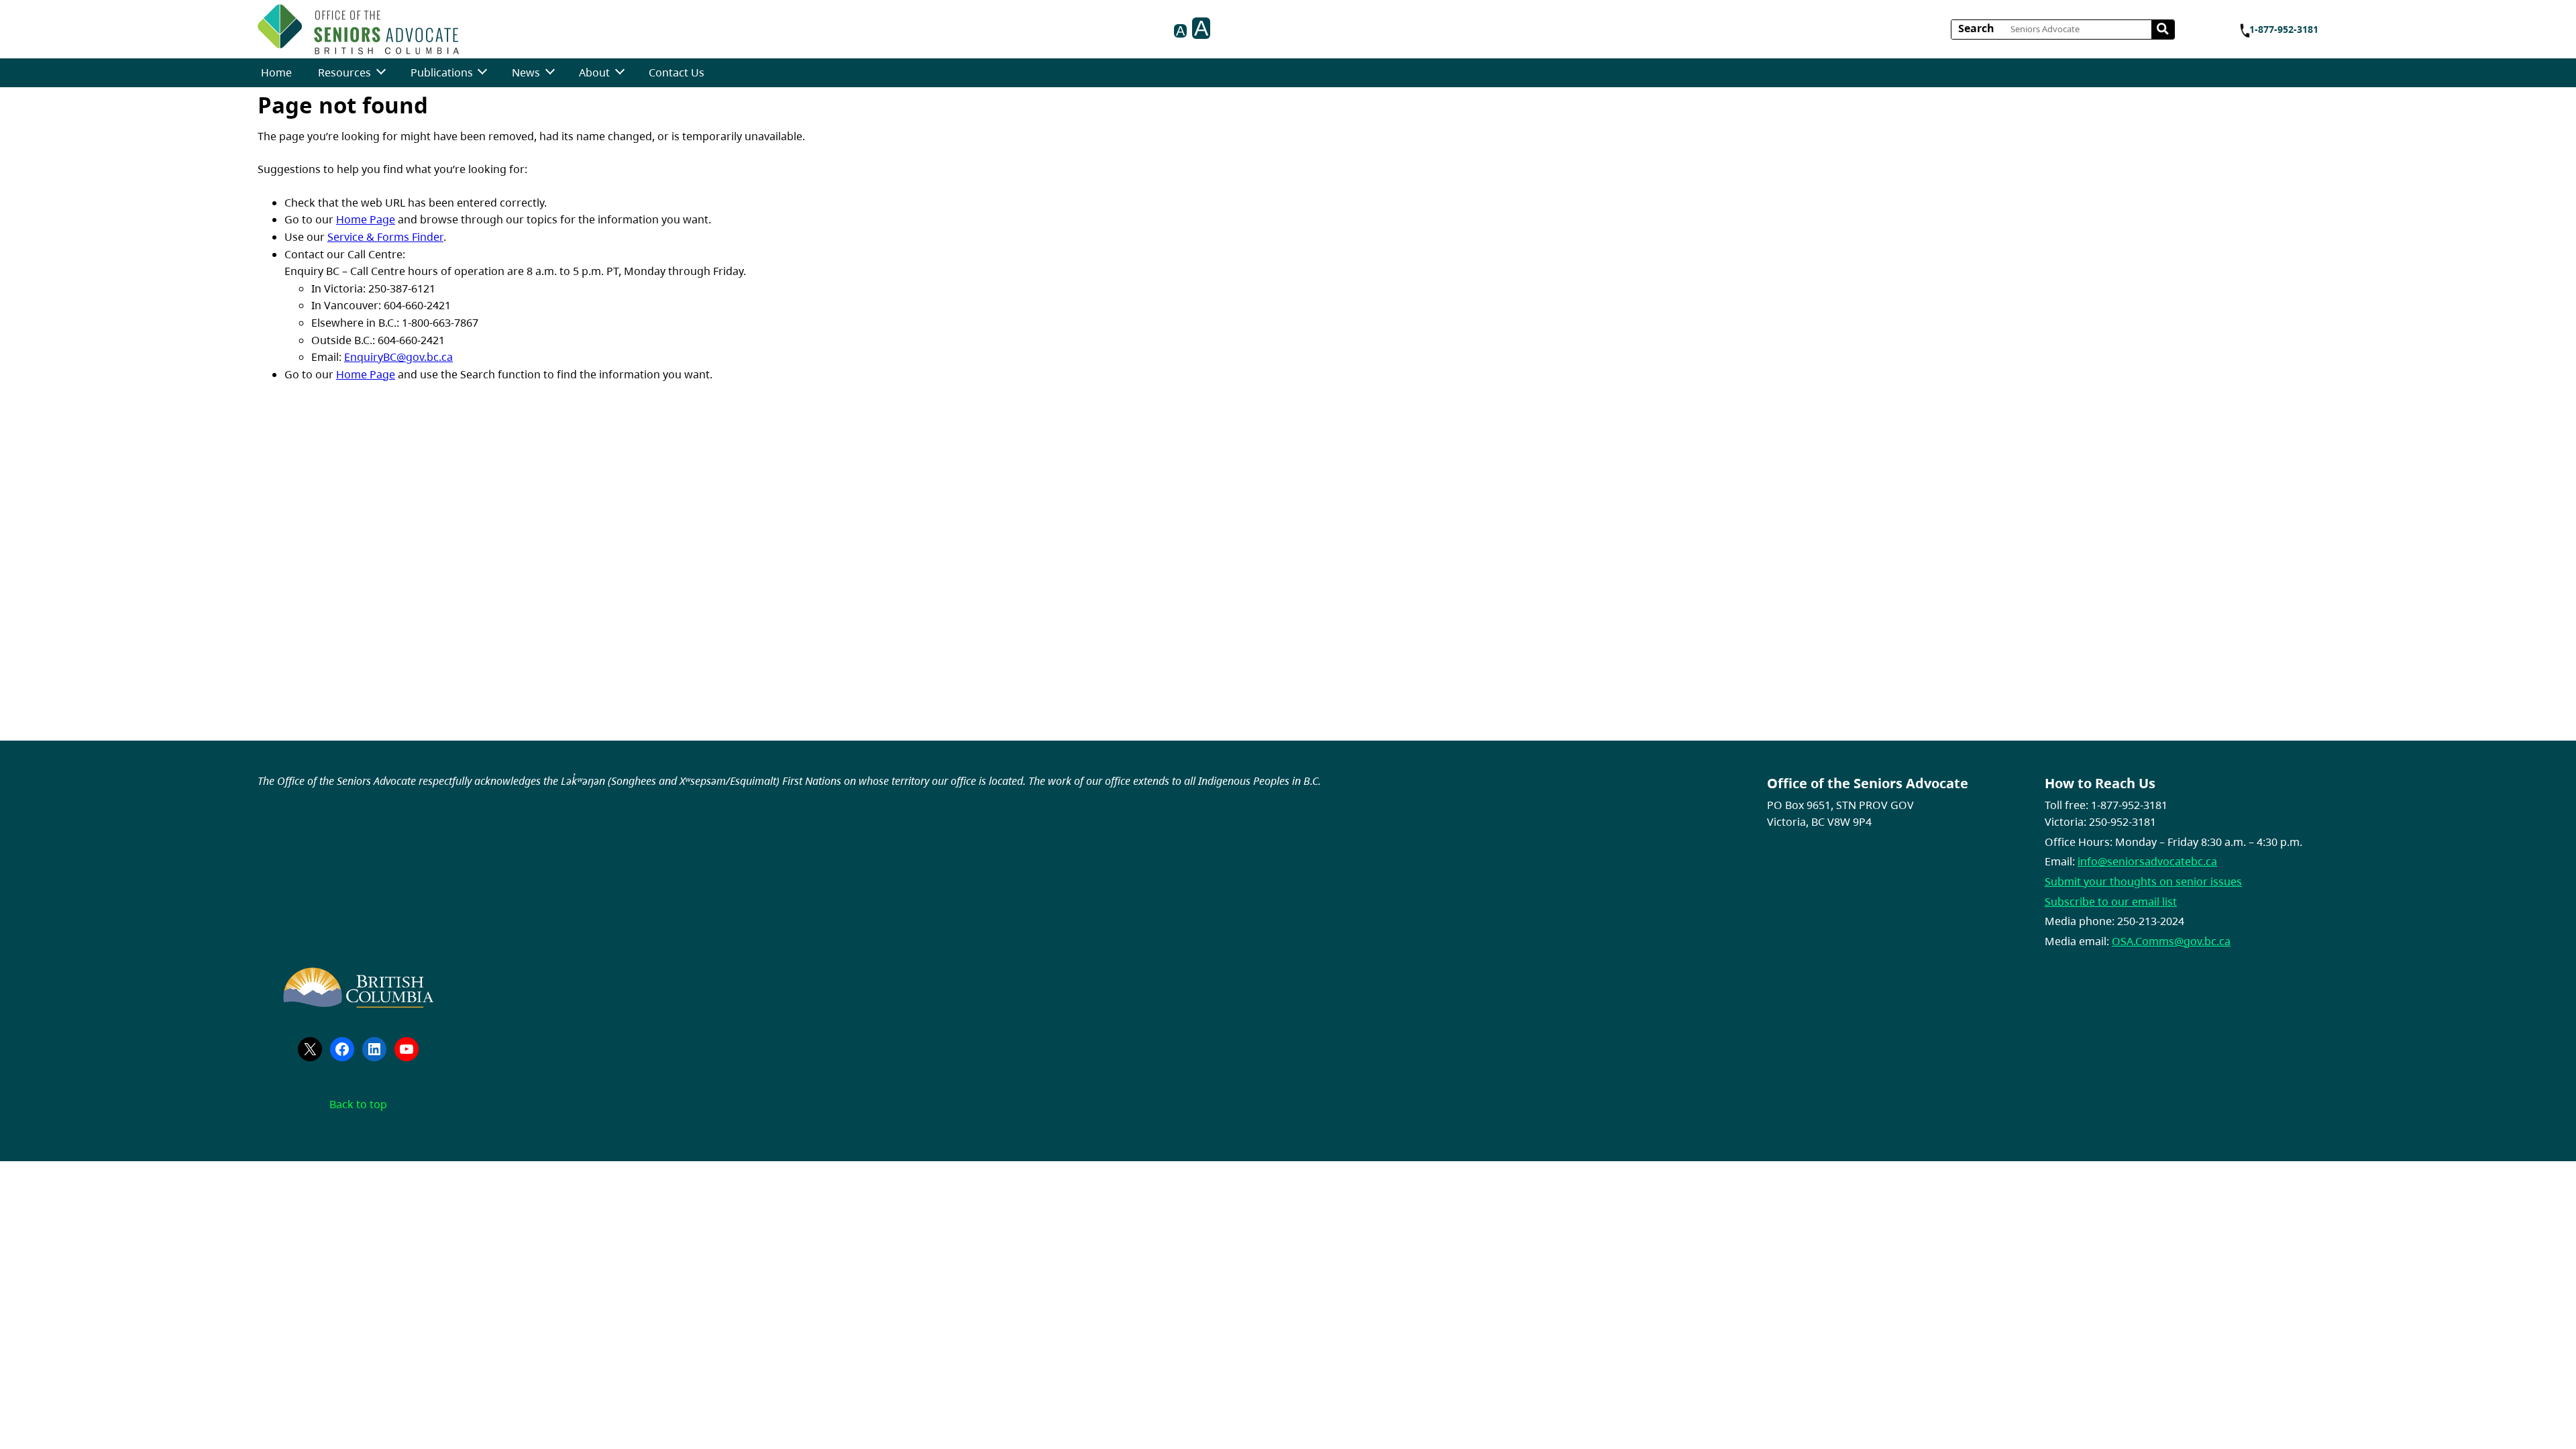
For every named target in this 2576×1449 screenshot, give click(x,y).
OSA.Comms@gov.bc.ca (2171, 941)
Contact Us (677, 72)
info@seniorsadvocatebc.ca (2147, 861)
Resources (344, 72)
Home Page (366, 219)
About (594, 72)
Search (1976, 28)
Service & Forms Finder (385, 237)
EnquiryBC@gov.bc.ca (398, 357)
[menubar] (483, 73)
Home (276, 72)
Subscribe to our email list (2111, 902)
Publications (442, 72)
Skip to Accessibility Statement (464, 32)
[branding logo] (358, 29)
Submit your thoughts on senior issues (2143, 881)
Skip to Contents (464, 25)
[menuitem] (276, 73)
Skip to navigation (464, 25)
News (526, 72)
